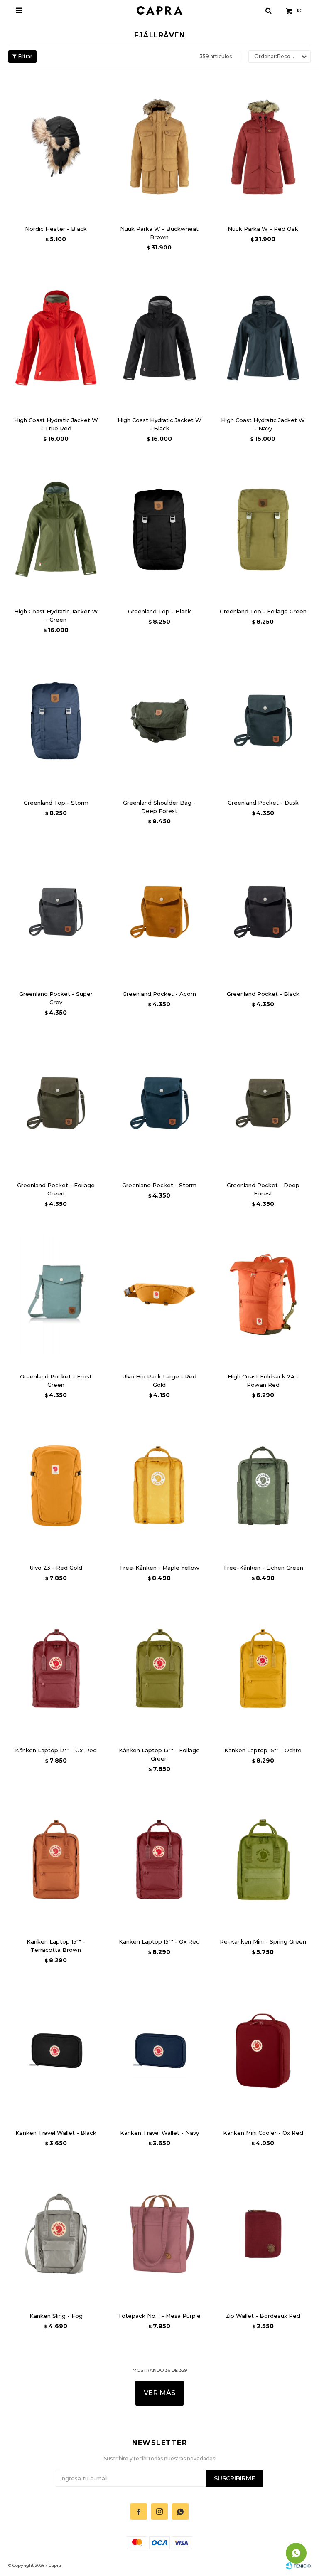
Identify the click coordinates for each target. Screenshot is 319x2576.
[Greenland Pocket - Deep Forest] (263, 1103)
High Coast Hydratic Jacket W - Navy (263, 424)
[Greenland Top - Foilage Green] (263, 529)
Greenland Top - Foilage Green (263, 611)
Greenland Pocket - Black (263, 994)
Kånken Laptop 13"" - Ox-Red (56, 1750)
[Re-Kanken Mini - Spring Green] (263, 1860)
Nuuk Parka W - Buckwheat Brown (159, 233)
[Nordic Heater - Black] (56, 147)
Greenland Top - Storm (56, 803)
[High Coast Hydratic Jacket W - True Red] (56, 338)
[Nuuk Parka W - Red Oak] (263, 147)
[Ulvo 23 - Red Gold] (56, 1486)
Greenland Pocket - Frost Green (56, 1381)
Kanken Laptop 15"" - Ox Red (159, 1941)
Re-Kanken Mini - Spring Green (263, 1941)
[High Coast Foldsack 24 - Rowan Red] (263, 1294)
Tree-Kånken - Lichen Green (263, 1568)
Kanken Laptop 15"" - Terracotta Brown (56, 1946)
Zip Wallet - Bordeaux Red (263, 2316)
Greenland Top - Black (159, 611)
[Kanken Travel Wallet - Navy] (159, 2051)
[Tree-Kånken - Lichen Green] (263, 1486)
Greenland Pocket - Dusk (263, 803)
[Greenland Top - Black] (159, 529)
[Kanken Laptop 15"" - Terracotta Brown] (56, 1860)
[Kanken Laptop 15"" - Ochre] (263, 1669)
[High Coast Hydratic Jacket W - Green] (56, 529)
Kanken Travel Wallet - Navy (159, 2133)
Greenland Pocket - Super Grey (56, 998)
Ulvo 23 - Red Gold (56, 1568)
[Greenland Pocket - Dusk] (263, 721)
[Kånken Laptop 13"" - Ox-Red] (56, 1669)
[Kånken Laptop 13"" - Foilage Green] (159, 1669)
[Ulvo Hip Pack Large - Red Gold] (159, 1294)
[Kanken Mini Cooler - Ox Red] (263, 2051)
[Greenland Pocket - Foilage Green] (56, 1103)
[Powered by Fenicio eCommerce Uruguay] (298, 2566)
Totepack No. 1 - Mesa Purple (159, 2316)
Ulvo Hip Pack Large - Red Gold (159, 1381)
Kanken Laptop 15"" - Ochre (263, 1750)
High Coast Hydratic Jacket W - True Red (56, 424)
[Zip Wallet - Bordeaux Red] (263, 2234)
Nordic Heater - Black (56, 229)
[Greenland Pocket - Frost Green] (56, 1294)
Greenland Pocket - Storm (159, 1185)
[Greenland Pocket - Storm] (159, 1103)
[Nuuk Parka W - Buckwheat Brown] (159, 147)
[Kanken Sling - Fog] (56, 2234)
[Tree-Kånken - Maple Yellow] (159, 1486)
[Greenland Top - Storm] (56, 721)
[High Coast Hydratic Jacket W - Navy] (263, 338)
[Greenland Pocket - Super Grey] (56, 912)
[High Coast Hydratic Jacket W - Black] (159, 338)
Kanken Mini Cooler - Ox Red (263, 2133)
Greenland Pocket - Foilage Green (56, 1189)
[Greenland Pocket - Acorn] (159, 912)
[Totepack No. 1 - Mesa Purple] (159, 2234)
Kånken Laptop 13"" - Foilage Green (159, 1754)
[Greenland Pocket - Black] (263, 912)
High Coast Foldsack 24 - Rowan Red (263, 1381)
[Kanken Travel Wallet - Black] (56, 2051)
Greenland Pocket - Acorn (159, 994)
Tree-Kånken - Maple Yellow (159, 1568)
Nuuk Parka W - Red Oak (263, 229)
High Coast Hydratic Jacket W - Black (159, 424)
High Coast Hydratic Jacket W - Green (56, 615)
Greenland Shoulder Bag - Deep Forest (159, 807)
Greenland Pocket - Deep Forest (263, 1189)
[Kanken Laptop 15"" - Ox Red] (159, 1860)
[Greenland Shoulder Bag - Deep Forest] (159, 721)
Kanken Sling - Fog (56, 2316)
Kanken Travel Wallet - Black (56, 2133)
